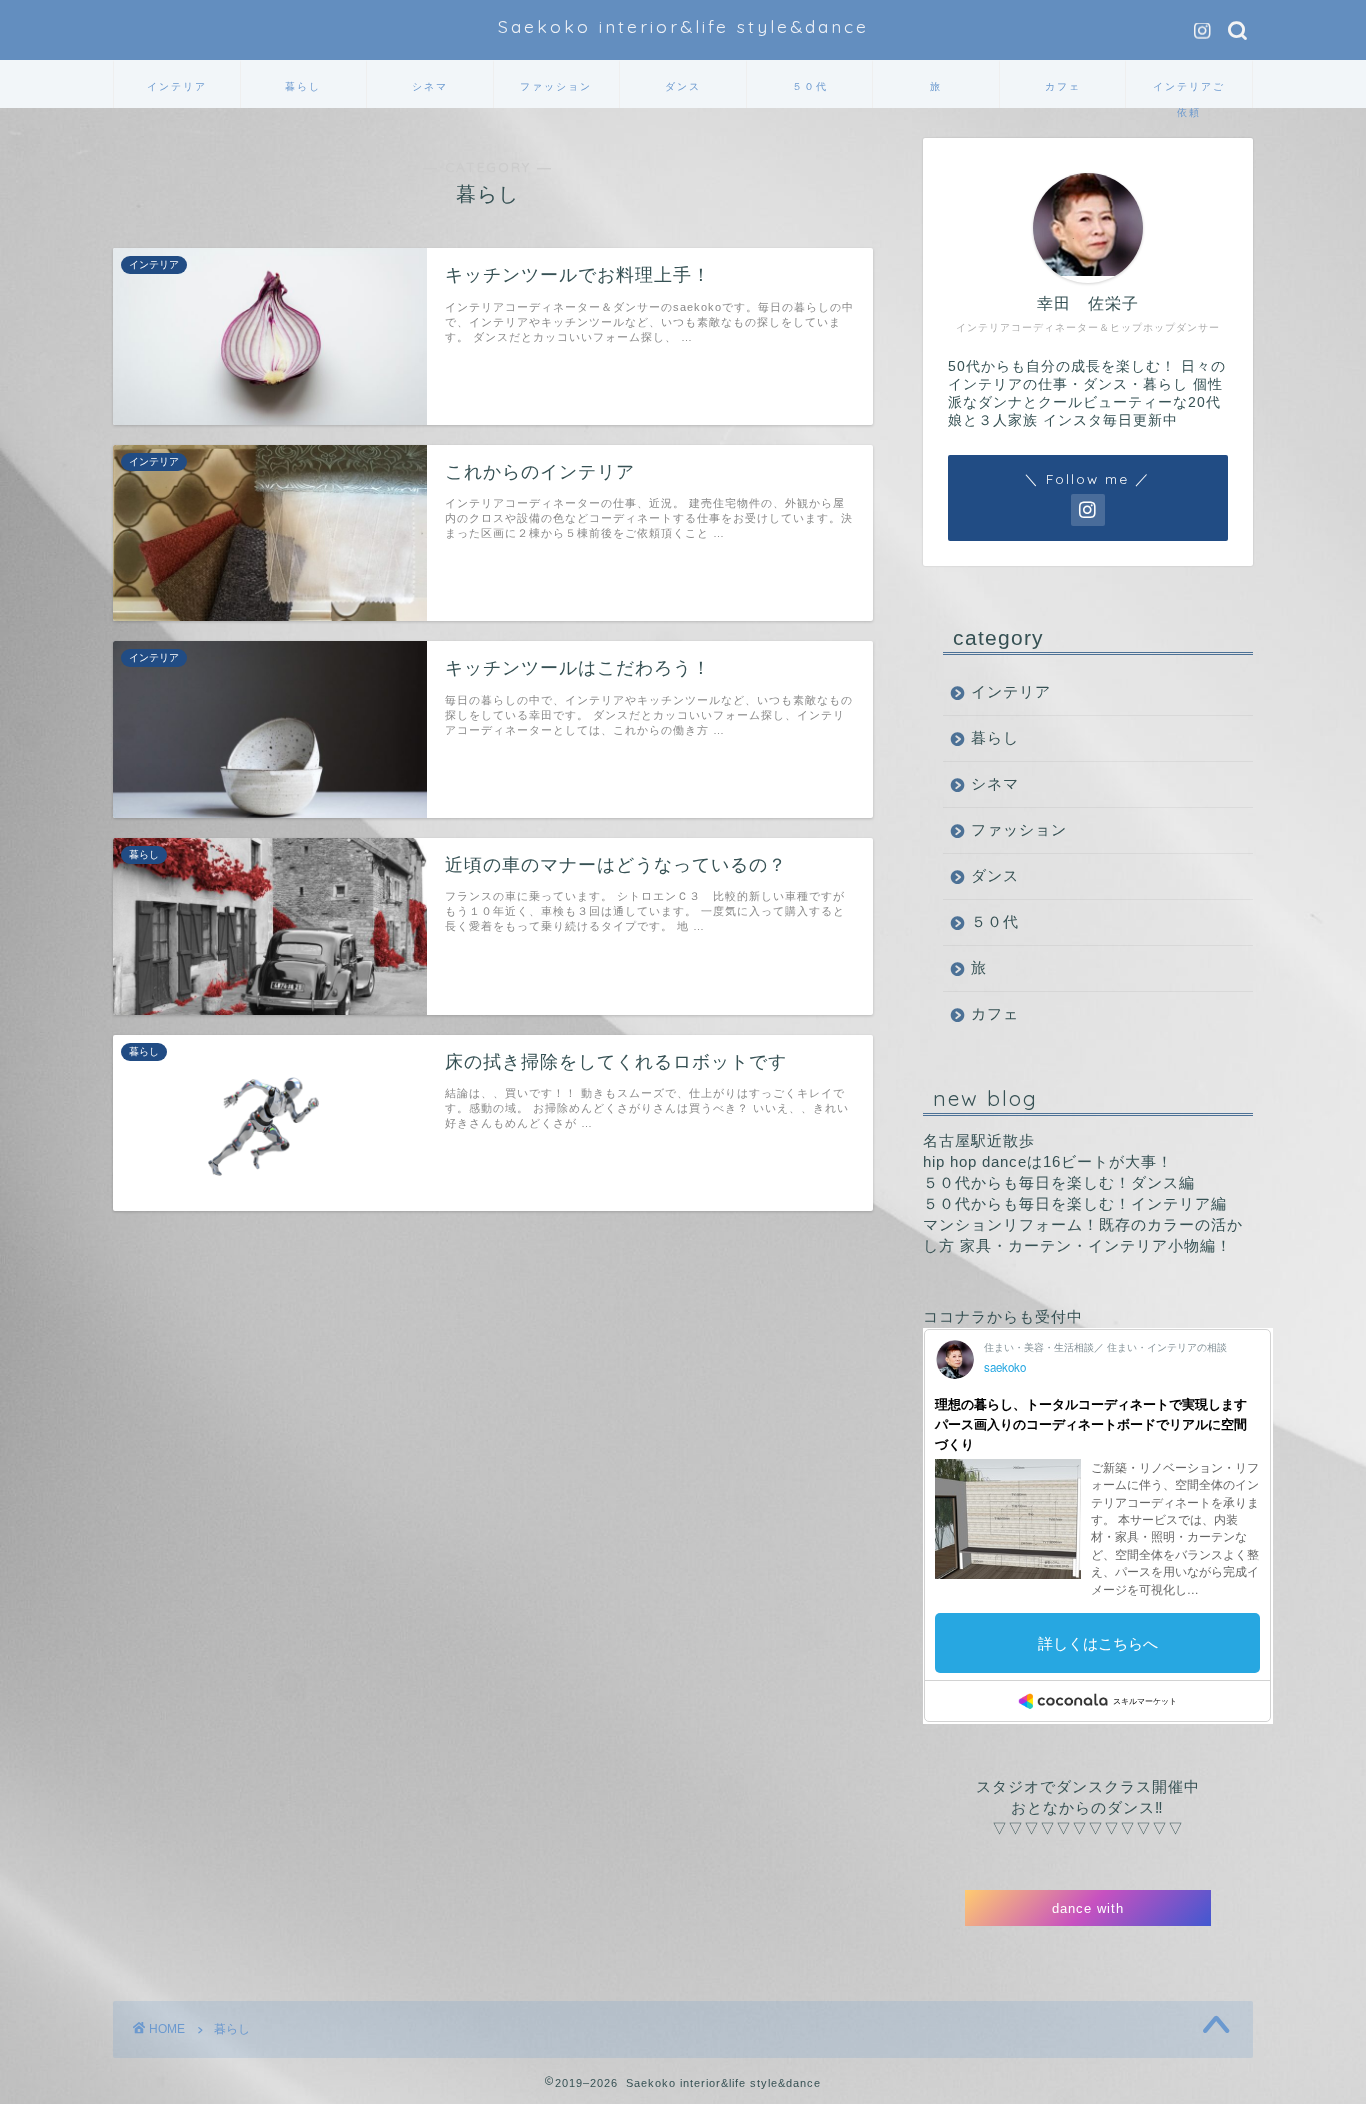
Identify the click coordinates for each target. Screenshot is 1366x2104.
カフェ (1063, 86)
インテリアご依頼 (1189, 94)
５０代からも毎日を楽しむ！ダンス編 (1059, 1182)
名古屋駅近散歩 (979, 1140)
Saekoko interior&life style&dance (683, 26)
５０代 (810, 86)
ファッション (556, 86)
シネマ (430, 86)
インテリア (177, 86)
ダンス (683, 86)
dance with (1088, 1908)
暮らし (303, 86)
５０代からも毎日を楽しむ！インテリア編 (1075, 1203)
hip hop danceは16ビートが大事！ (1048, 1161)
